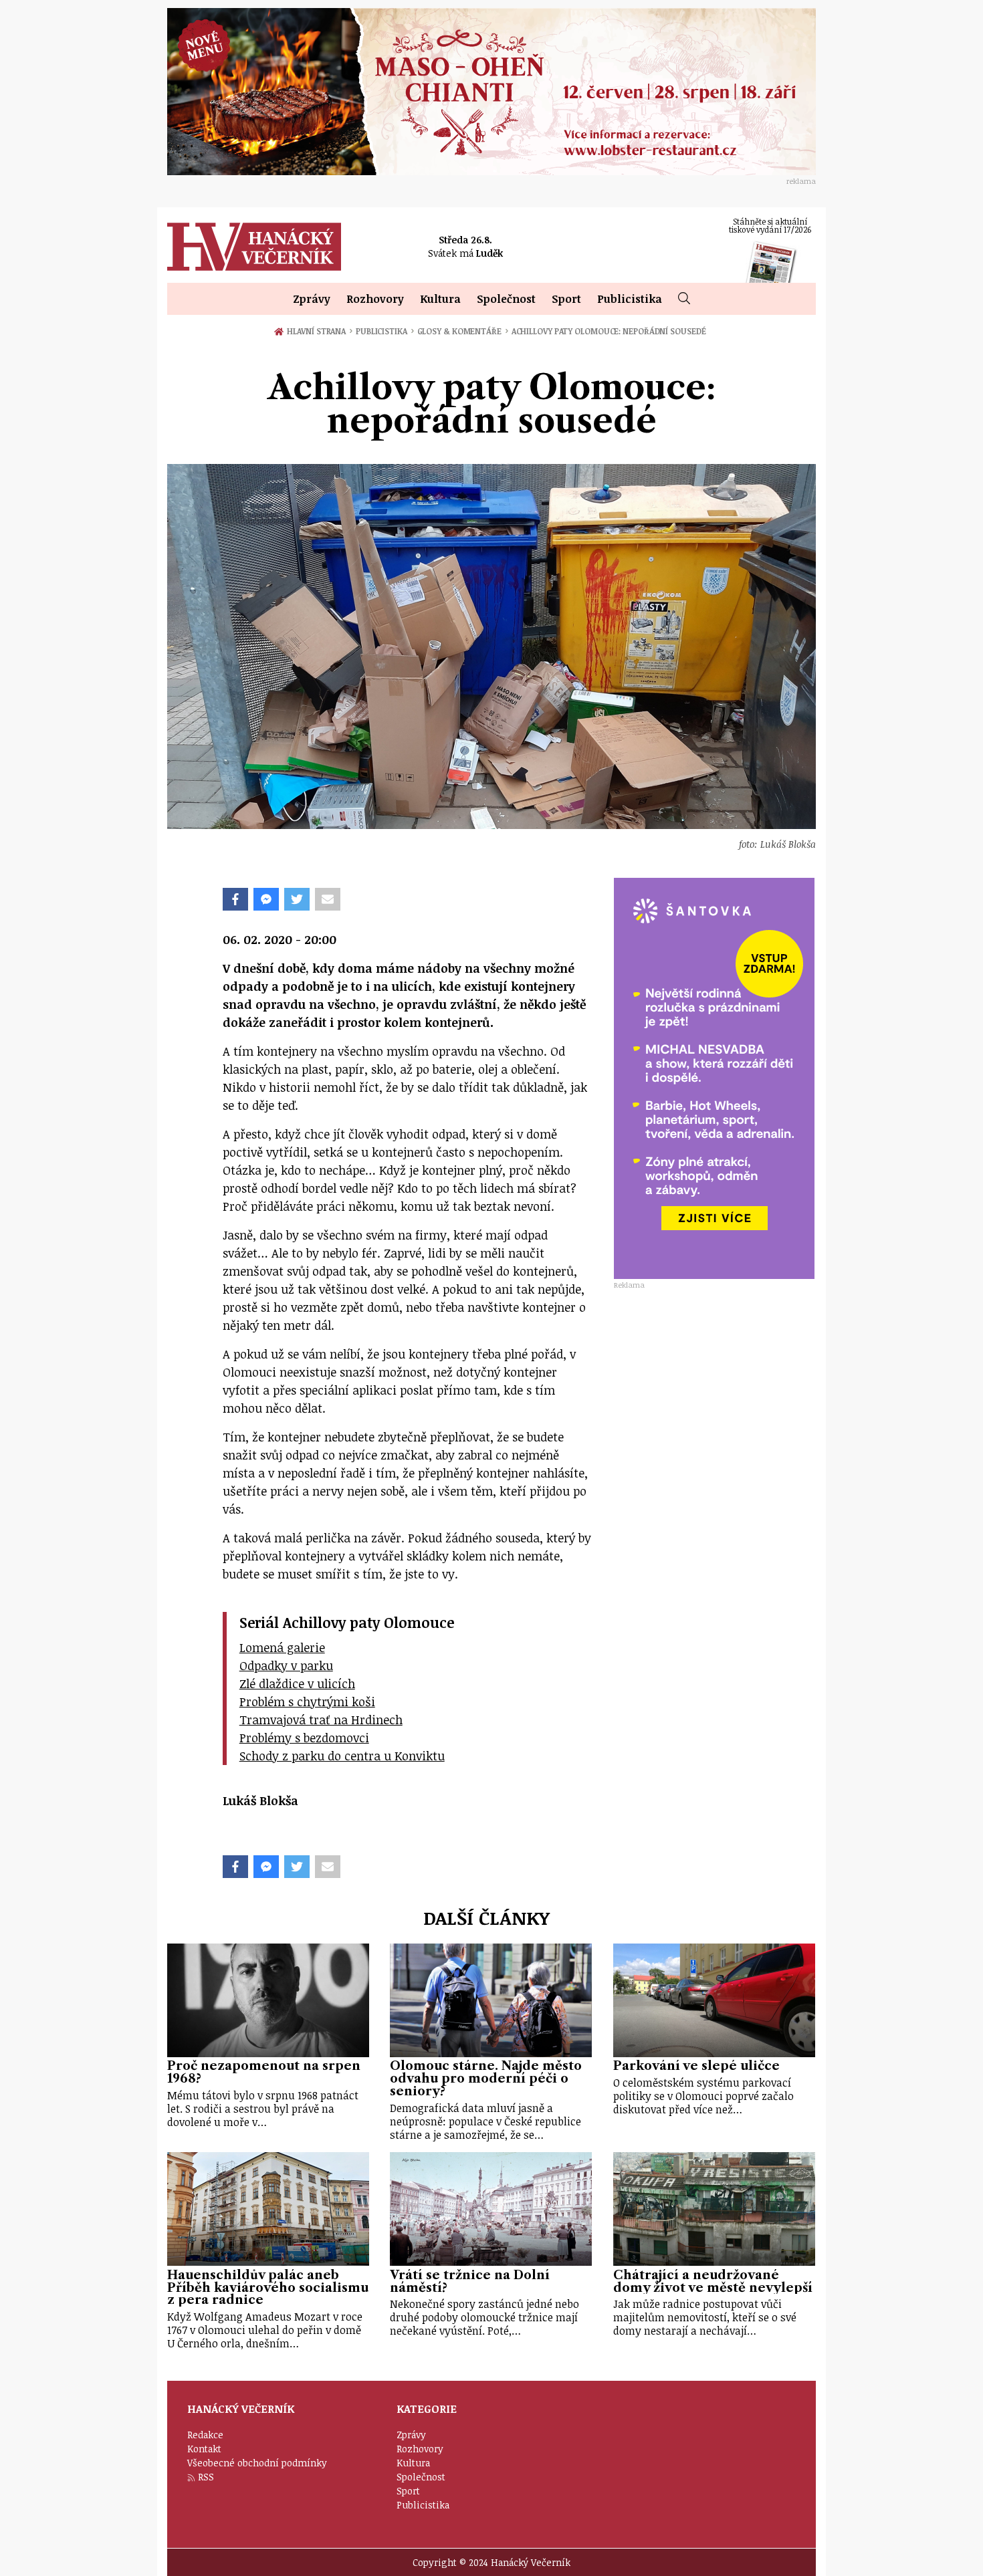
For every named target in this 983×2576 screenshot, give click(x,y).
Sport (566, 299)
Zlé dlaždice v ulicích (297, 1683)
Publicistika (630, 299)
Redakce (205, 2435)
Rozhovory (375, 299)
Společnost (506, 299)
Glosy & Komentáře (463, 331)
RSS (206, 2477)
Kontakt (204, 2449)
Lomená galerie (282, 1647)
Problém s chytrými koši (307, 1702)
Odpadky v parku (286, 1665)
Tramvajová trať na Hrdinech (321, 1720)
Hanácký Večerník (254, 247)
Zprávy (312, 299)
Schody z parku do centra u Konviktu (342, 1756)
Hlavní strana (319, 331)
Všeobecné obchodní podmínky (257, 2463)
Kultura (440, 299)
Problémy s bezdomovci (304, 1738)
